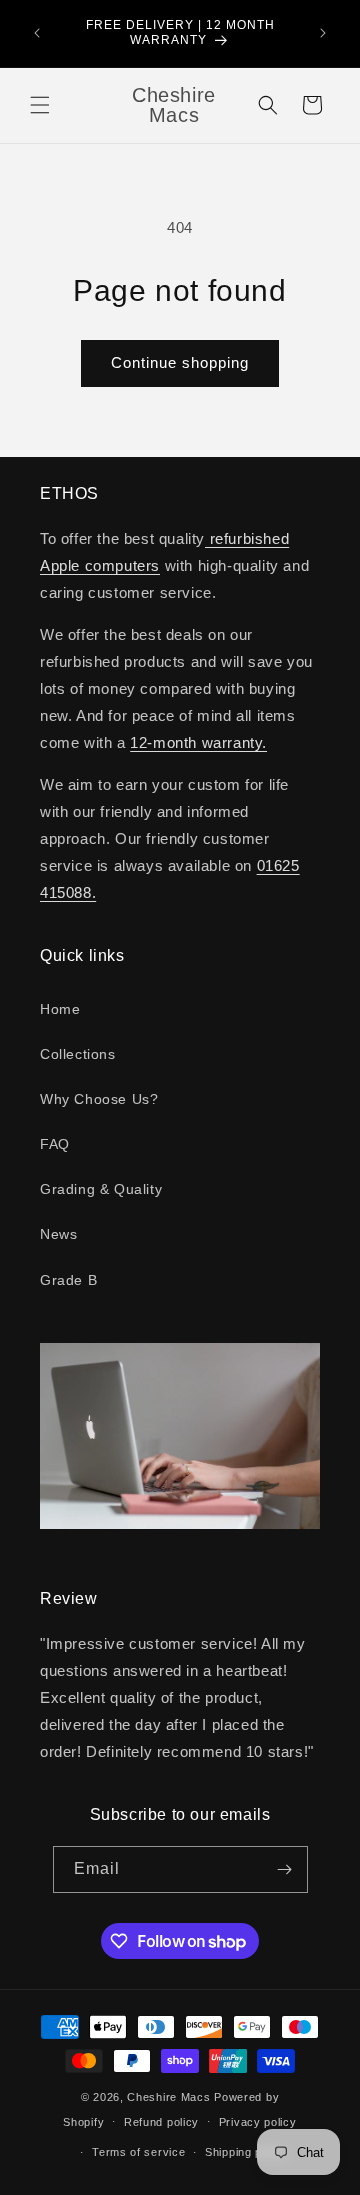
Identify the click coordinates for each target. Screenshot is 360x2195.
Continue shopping (180, 362)
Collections (78, 1054)
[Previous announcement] (37, 33)
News (58, 1234)
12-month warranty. (198, 742)
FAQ (55, 1144)
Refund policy (161, 2122)
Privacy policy (258, 2122)
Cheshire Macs (168, 2097)
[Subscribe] (285, 1869)
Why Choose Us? (99, 1099)
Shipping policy (246, 2152)
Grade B (68, 1280)
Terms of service (138, 2152)
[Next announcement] (323, 33)
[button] (40, 105)
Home (60, 1009)
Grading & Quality (101, 1189)
